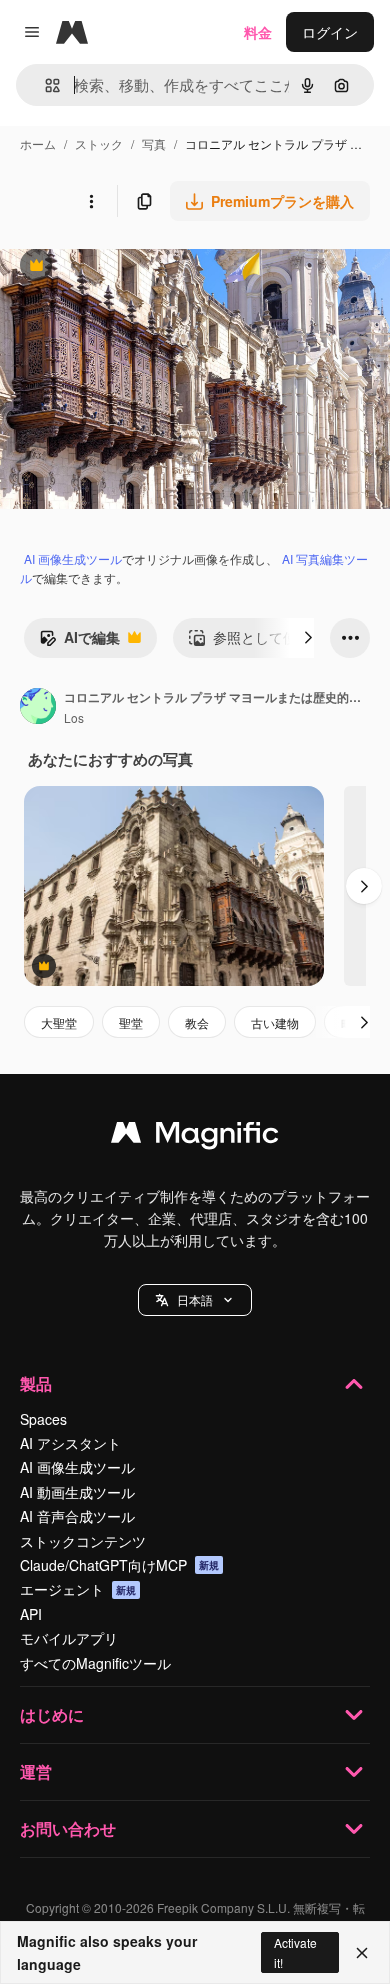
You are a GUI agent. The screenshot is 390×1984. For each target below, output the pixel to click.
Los (74, 717)
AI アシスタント (70, 1443)
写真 (154, 143)
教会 (197, 1022)
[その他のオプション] (91, 201)
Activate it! (295, 1952)
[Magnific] (195, 1137)
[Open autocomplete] (44, 85)
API (31, 1614)
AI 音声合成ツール (77, 1516)
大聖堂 (59, 1022)
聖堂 (131, 1022)
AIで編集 (79, 642)
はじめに (52, 1714)
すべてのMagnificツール (95, 1663)
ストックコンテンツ (83, 1541)
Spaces (43, 1419)
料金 (258, 32)
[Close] (362, 1953)
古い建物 (275, 1022)
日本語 (195, 1299)
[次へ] (308, 638)
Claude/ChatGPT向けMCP (119, 1565)
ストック (99, 143)
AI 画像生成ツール (73, 558)
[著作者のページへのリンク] (38, 708)
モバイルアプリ (69, 1638)
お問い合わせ (68, 1828)
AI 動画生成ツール (77, 1492)
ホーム (38, 143)
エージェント (78, 1589)
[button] (195, 1300)
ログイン (330, 32)
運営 (36, 1771)
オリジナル (137, 267)
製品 (36, 1383)
